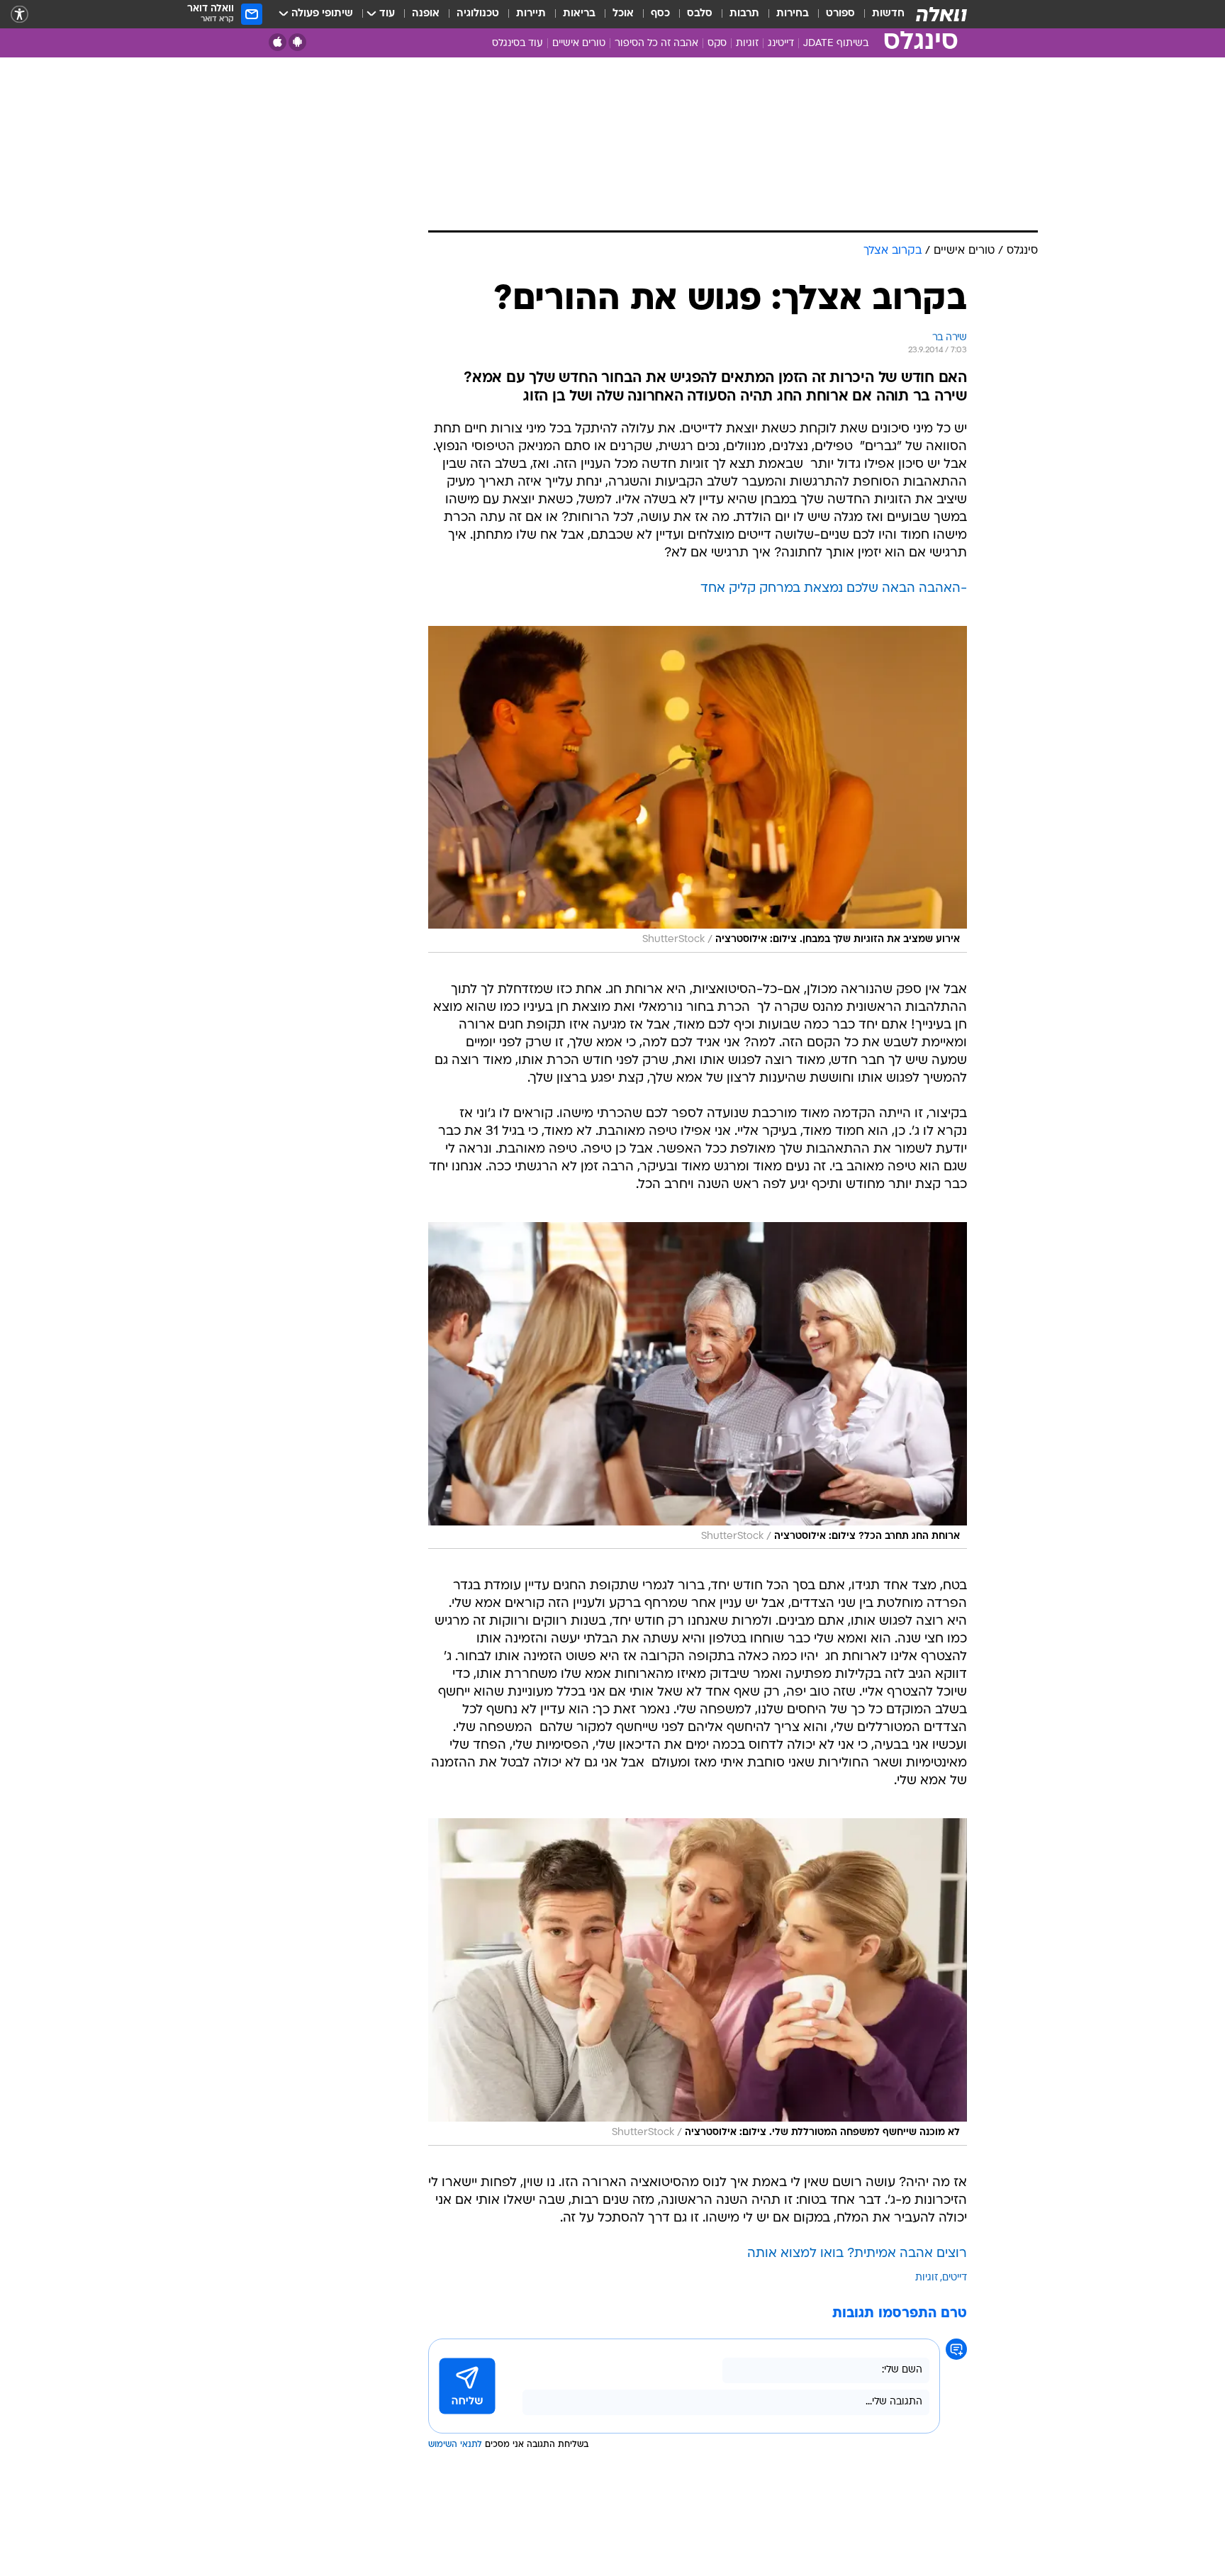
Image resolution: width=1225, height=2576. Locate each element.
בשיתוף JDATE (836, 44)
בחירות (793, 14)
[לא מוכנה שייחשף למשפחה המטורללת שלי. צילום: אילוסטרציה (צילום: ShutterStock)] (698, 1982)
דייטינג (781, 44)
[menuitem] (880, 14)
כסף (660, 14)
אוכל (623, 14)
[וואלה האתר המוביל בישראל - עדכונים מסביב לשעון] (941, 14)
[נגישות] (19, 15)
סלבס (700, 14)
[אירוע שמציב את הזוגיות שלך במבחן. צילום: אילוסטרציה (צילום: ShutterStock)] (698, 789)
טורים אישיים (579, 44)
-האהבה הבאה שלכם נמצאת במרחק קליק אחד (834, 589)
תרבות (744, 14)
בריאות (579, 14)
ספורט (840, 14)
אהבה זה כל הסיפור (656, 44)
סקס (717, 44)
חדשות (888, 14)
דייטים (955, 2278)
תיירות (531, 14)
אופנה (426, 14)
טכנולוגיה (478, 14)
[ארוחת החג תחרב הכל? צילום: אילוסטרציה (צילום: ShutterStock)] (698, 1385)
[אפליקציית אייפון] (278, 42)
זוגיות (747, 44)
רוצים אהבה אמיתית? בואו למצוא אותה (857, 2254)
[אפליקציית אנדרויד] (297, 42)
